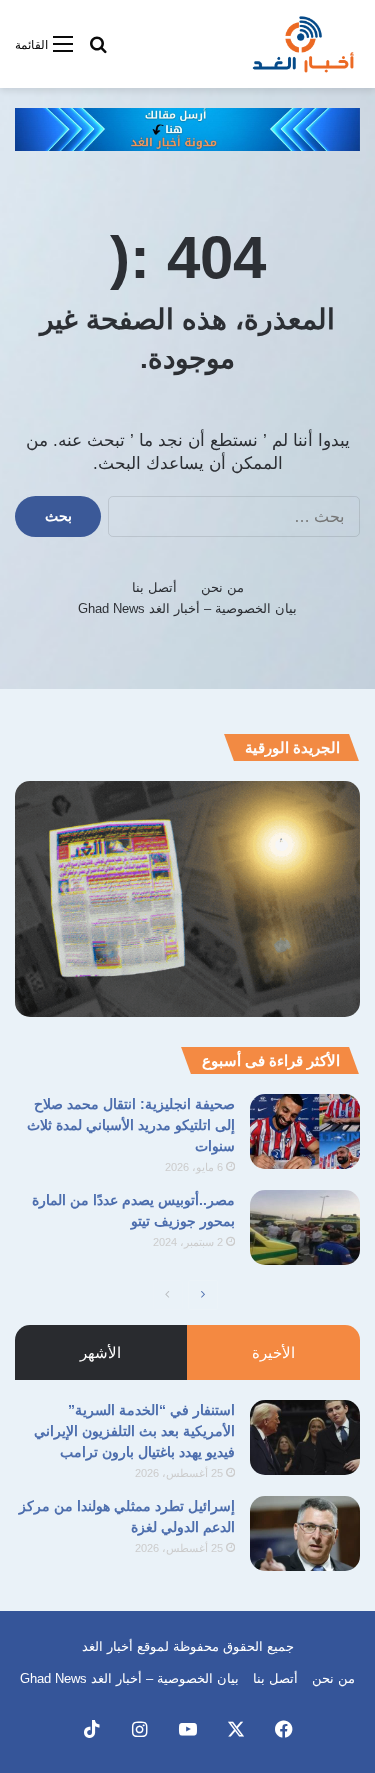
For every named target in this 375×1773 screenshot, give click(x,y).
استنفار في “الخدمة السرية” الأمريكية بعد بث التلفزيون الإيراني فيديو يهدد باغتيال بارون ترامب (134, 1431)
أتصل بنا (154, 587)
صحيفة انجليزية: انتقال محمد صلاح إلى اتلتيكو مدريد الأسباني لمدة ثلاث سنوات (131, 1125)
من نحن (222, 587)
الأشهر (100, 1352)
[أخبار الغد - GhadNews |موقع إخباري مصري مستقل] (303, 44)
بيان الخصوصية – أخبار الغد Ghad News (187, 608)
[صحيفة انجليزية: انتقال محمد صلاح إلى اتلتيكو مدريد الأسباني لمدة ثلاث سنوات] (305, 1131)
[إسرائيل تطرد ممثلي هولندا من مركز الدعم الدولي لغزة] (305, 1533)
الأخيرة (273, 1352)
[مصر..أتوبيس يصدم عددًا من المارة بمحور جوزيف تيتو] (305, 1227)
